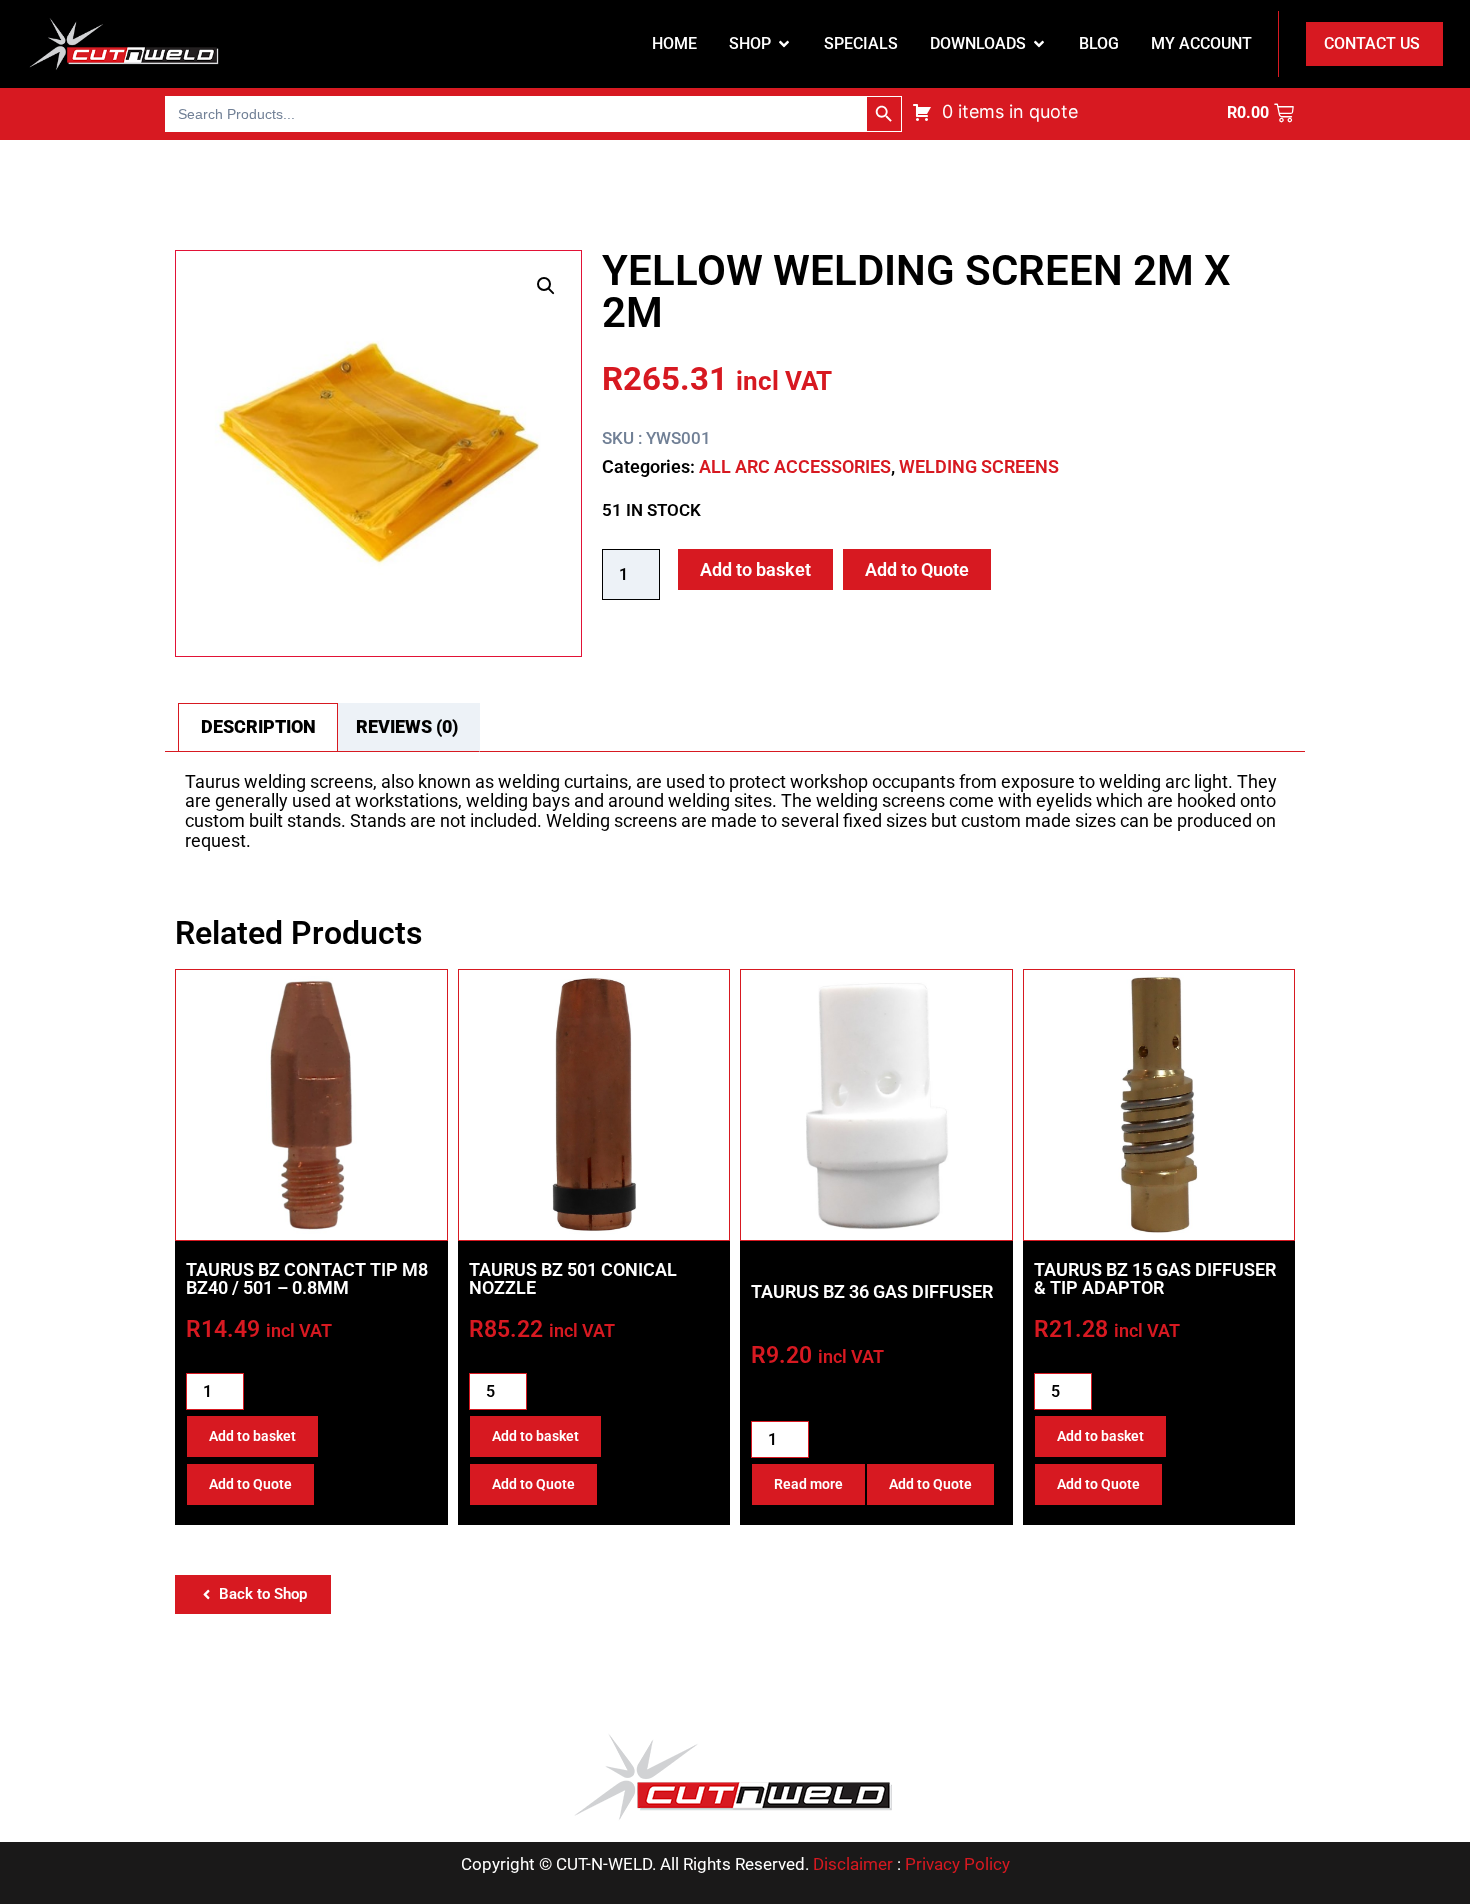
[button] (546, 286)
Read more (808, 1484)
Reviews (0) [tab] (407, 726)
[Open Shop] (784, 44)
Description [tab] (258, 726)
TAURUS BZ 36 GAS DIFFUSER (872, 1291)
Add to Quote (917, 569)
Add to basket (755, 569)
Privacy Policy (957, 1864)
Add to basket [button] (252, 1436)
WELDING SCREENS (979, 466)
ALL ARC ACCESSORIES (795, 466)
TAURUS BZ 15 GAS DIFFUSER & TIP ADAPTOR (1155, 1278)
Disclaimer (853, 1864)
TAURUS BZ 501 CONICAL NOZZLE (573, 1278)
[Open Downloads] (1039, 44)
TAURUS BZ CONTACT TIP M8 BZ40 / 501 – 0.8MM (307, 1278)
